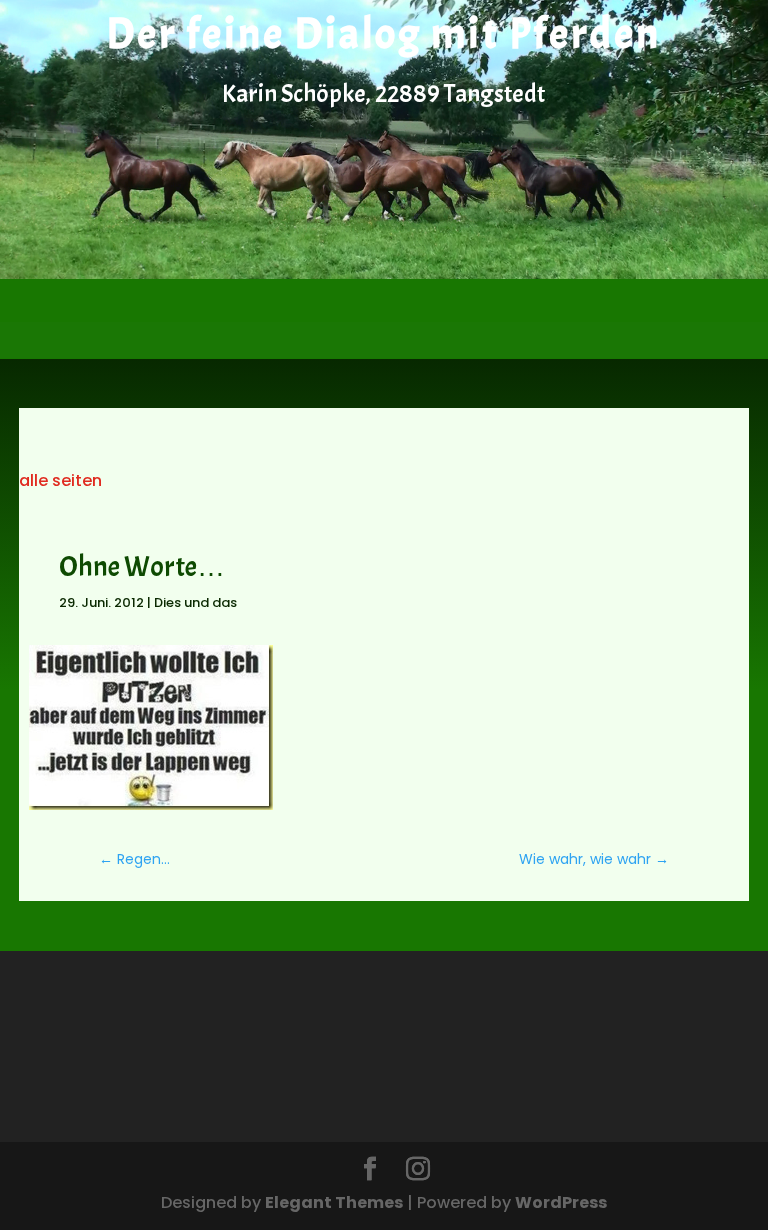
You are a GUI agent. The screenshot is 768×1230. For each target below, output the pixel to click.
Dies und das (195, 602)
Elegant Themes (334, 1202)
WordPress (561, 1202)
